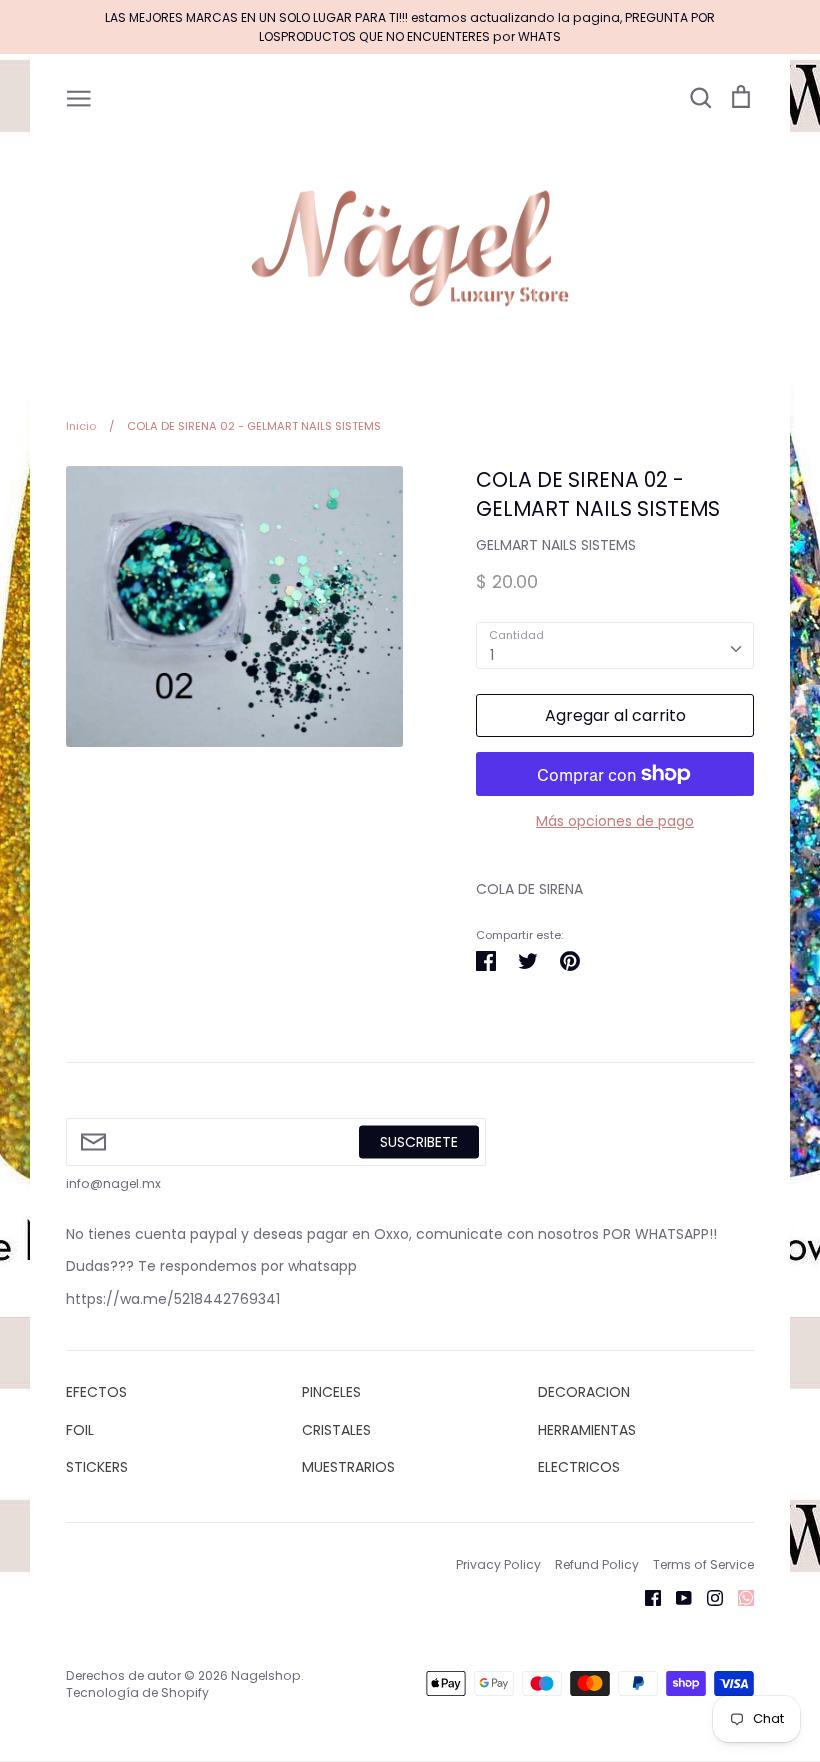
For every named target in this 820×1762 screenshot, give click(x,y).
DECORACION (584, 1392)
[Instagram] (707, 1597)
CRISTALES (336, 1430)
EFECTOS (96, 1392)
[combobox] (615, 645)
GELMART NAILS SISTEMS (556, 545)
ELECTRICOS (579, 1467)
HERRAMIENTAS (587, 1430)
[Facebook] (645, 1597)
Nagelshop (266, 1675)
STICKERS (97, 1467)
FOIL (80, 1430)
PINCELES (331, 1392)
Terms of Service (703, 1564)
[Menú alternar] (79, 97)
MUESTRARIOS (348, 1467)
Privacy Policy (498, 1564)
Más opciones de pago (615, 821)
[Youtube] (676, 1597)
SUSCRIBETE (419, 1141)
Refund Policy (597, 1564)
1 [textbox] (492, 655)
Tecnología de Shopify (137, 1692)
